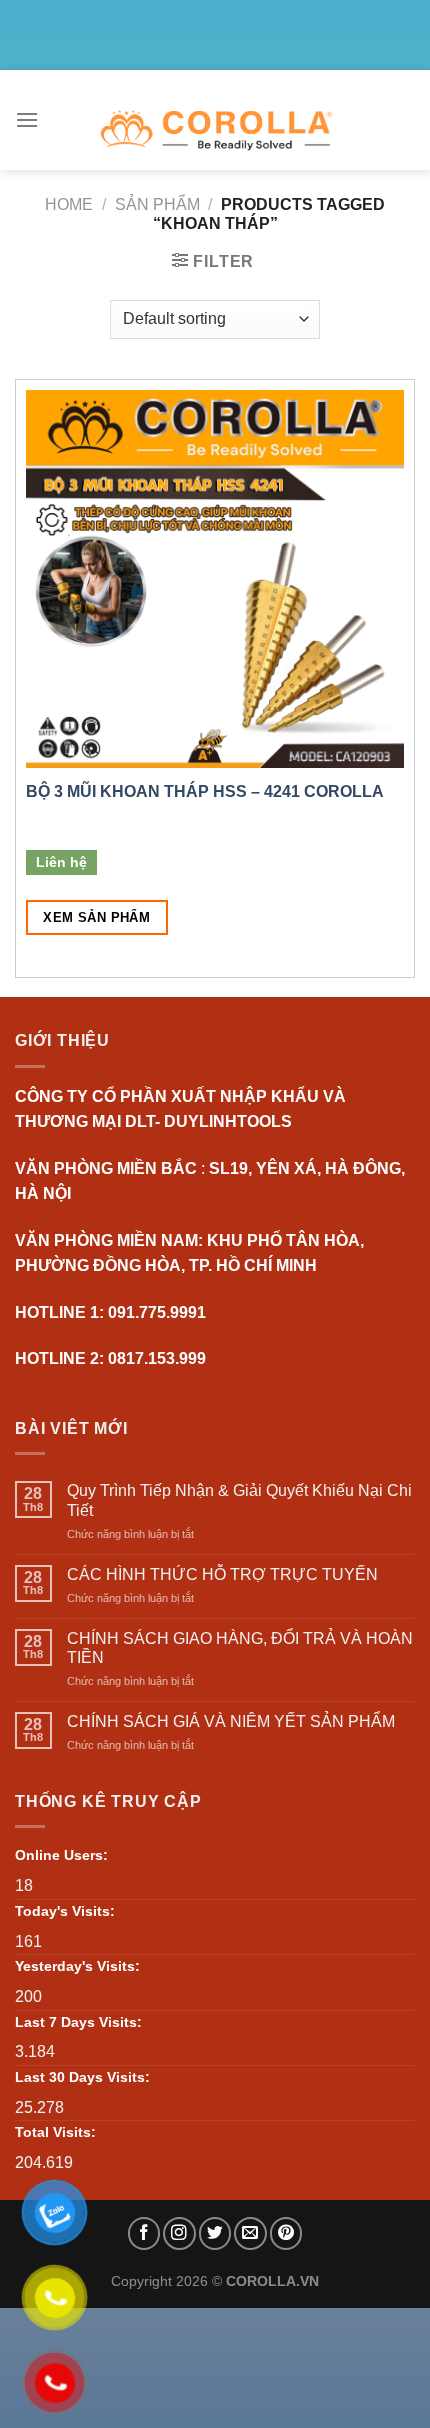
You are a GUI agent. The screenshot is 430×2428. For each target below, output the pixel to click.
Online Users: (61, 1855)
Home (69, 204)
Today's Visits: (65, 1911)
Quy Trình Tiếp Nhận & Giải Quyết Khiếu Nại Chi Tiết (239, 1500)
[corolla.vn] (215, 130)
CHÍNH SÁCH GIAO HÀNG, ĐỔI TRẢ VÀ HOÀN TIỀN (240, 1648)
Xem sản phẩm (96, 917)
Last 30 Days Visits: (82, 2077)
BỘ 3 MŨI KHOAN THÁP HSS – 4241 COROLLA (205, 791)
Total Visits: (55, 2132)
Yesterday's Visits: (77, 1966)
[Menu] (27, 119)
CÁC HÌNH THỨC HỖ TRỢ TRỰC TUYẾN (222, 1574)
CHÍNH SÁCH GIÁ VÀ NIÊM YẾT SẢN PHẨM (231, 1721)
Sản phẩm (157, 204)
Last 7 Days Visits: (78, 2022)
